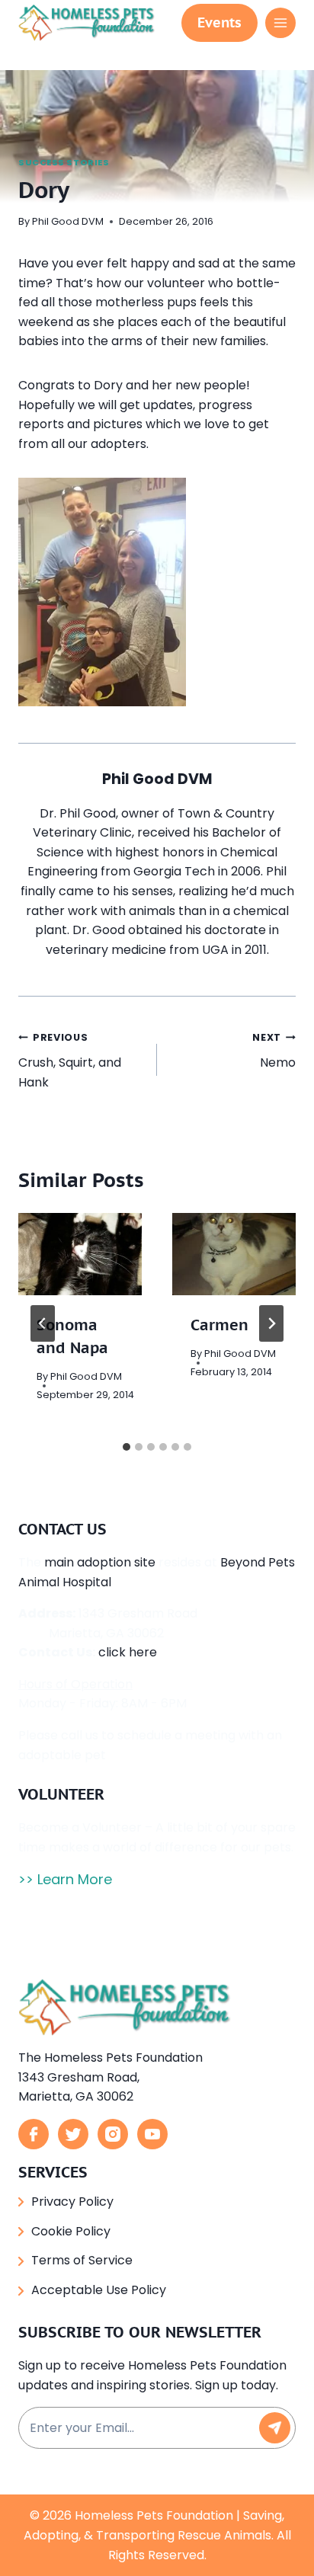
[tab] (127, 1447)
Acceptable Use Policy (99, 2290)
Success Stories (64, 162)
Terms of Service (82, 2260)
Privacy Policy (72, 2202)
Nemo (274, 1051)
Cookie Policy (71, 2231)
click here (128, 1652)
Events (219, 22)
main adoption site (100, 1562)
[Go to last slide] (43, 1323)
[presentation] (80, 1254)
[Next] (271, 1323)
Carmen (219, 1325)
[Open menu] (280, 23)
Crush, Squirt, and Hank (70, 1061)
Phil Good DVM (68, 221)
